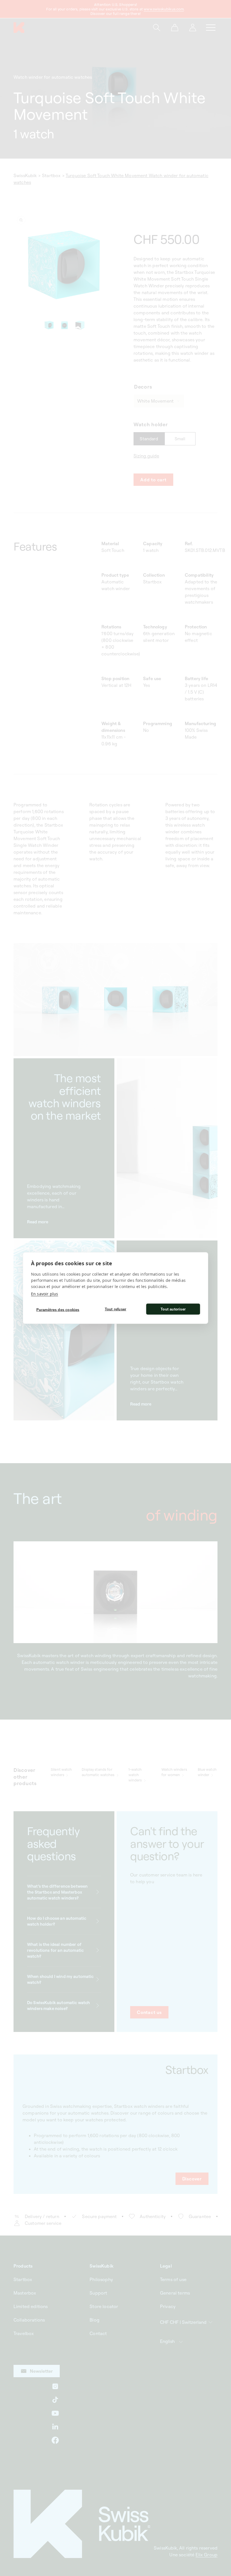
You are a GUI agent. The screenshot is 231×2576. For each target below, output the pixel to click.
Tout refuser (115, 1309)
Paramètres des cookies (58, 1310)
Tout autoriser (173, 1309)
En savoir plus (45, 1294)
